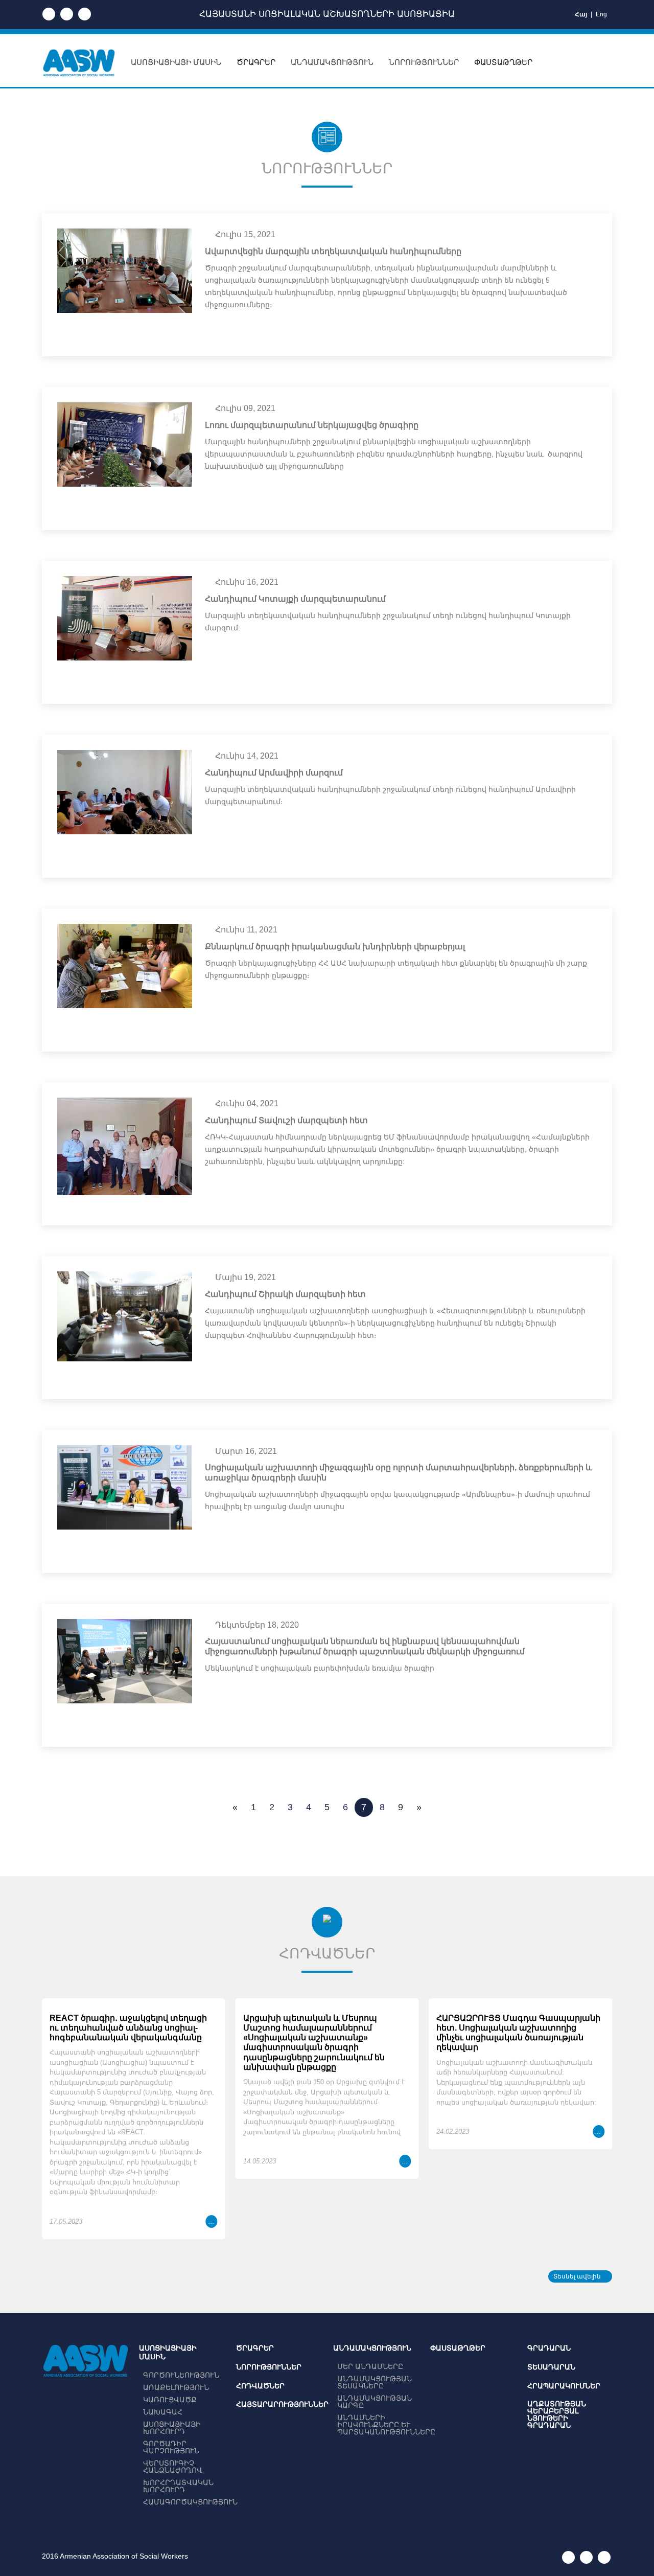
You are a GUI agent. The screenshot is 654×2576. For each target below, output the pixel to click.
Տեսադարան (551, 2367)
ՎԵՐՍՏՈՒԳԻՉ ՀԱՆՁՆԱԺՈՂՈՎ (173, 2467)
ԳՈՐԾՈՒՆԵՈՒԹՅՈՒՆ (181, 2375)
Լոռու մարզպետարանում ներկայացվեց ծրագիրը (312, 425)
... (212, 2221)
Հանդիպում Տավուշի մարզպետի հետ (286, 1120)
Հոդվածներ (260, 2386)
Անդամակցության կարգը (375, 2402)
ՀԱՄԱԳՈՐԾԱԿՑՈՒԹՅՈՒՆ (190, 2502)
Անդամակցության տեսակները (375, 2382)
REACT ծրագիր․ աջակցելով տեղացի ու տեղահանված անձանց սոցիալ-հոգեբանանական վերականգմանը (128, 2028)
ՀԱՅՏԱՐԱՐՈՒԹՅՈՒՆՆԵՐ (282, 2404)
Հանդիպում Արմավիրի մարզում (274, 773)
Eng (601, 14)
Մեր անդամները (370, 2366)
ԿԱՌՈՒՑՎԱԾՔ (170, 2400)
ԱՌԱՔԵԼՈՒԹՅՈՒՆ (176, 2387)
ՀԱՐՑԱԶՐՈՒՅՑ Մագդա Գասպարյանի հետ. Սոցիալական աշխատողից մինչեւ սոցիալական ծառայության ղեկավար (518, 2033)
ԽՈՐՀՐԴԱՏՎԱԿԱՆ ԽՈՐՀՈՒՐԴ (178, 2486)
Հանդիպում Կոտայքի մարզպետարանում (295, 599)
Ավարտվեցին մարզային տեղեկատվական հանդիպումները (333, 251)
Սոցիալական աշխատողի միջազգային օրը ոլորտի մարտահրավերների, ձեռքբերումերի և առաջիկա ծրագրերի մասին (399, 1473)
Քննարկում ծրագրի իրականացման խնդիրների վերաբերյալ (335, 947)
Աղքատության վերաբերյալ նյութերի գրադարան (557, 2414)
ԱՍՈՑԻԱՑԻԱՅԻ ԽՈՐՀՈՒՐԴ (172, 2428)
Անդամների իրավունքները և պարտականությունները (386, 2425)
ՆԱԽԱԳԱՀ (163, 2412)
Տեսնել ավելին (578, 2276)
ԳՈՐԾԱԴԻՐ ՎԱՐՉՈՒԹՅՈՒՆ (171, 2447)
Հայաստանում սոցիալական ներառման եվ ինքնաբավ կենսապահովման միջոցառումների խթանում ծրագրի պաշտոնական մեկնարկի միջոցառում (365, 1646)
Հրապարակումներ (564, 2386)
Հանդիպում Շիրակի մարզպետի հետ (285, 1294)
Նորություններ (269, 2367)
